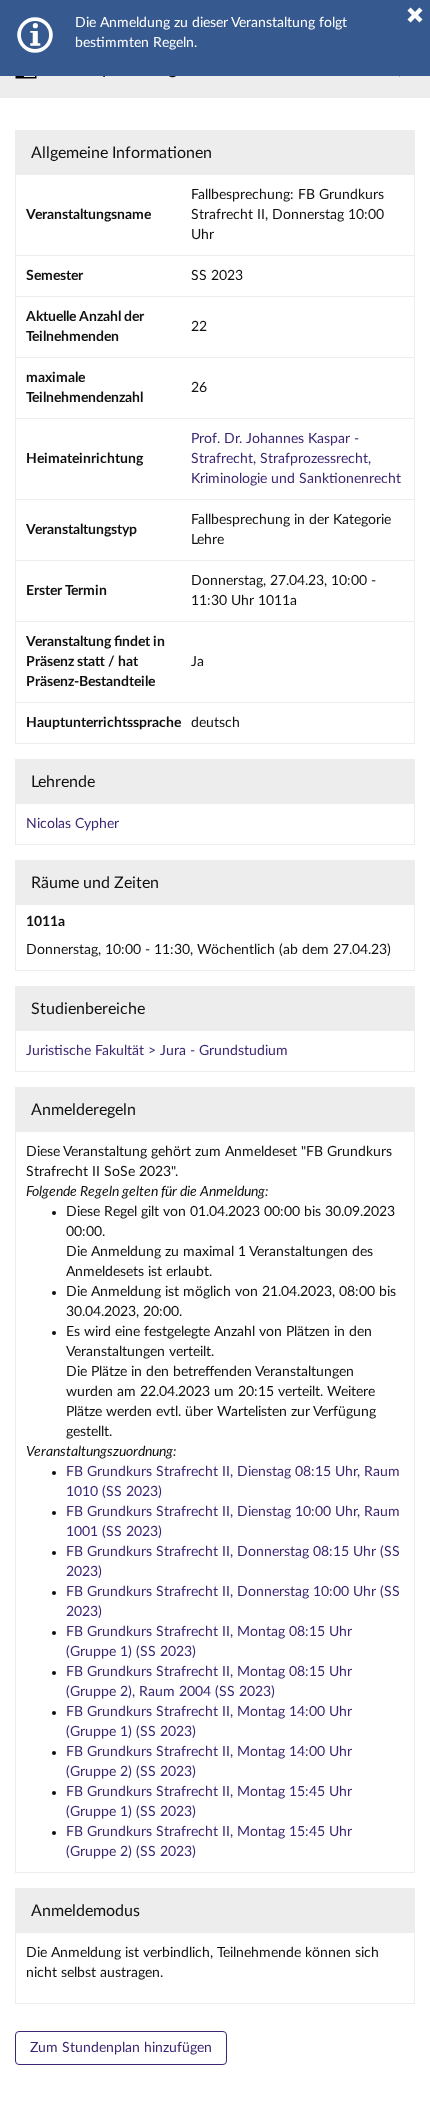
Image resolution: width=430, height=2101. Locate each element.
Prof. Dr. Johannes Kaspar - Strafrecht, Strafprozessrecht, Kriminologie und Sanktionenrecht (296, 459)
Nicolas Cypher (72, 824)
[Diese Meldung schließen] (415, 15)
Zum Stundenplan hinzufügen (121, 2048)
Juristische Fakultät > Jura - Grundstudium (157, 1051)
